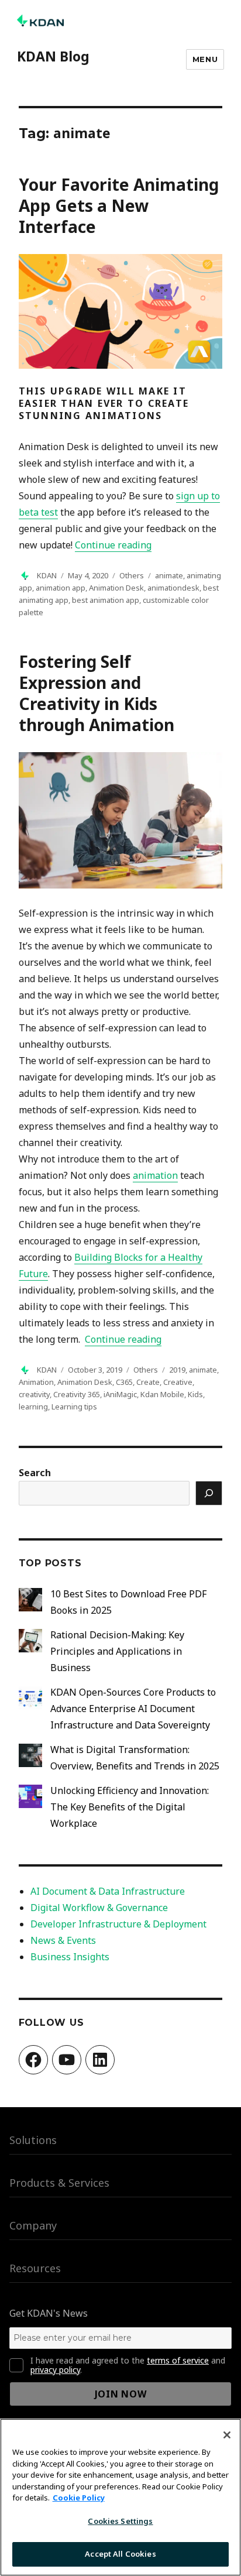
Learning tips (74, 1407)
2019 (177, 1370)
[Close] (227, 2435)
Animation (36, 1382)
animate (169, 575)
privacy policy (55, 2370)
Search (35, 1473)
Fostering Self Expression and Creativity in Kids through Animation (97, 693)
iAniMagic (120, 1394)
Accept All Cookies (120, 2554)
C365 (124, 1382)
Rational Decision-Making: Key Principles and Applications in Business (117, 1651)
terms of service (178, 2360)
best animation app (106, 600)
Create (148, 1382)
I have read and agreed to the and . (128, 2365)
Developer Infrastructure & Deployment (118, 1924)
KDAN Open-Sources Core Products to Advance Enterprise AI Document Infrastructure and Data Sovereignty (133, 1709)
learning (33, 1407)
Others (132, 575)
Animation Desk (116, 588)
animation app (61, 588)
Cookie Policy (79, 2498)
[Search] (209, 1493)
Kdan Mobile (162, 1394)
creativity (34, 1394)
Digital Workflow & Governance (99, 1908)
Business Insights (70, 1957)
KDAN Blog (53, 56)
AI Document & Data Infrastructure (108, 1891)
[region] (120, 2497)
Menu (205, 59)
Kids (195, 1394)
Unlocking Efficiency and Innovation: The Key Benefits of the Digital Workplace (130, 1807)
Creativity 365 (77, 1394)
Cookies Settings (120, 2521)
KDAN (47, 575)
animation (155, 1175)
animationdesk (173, 588)
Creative (178, 1382)
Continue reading (113, 545)
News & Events (63, 1940)
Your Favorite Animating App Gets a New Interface (119, 205)
